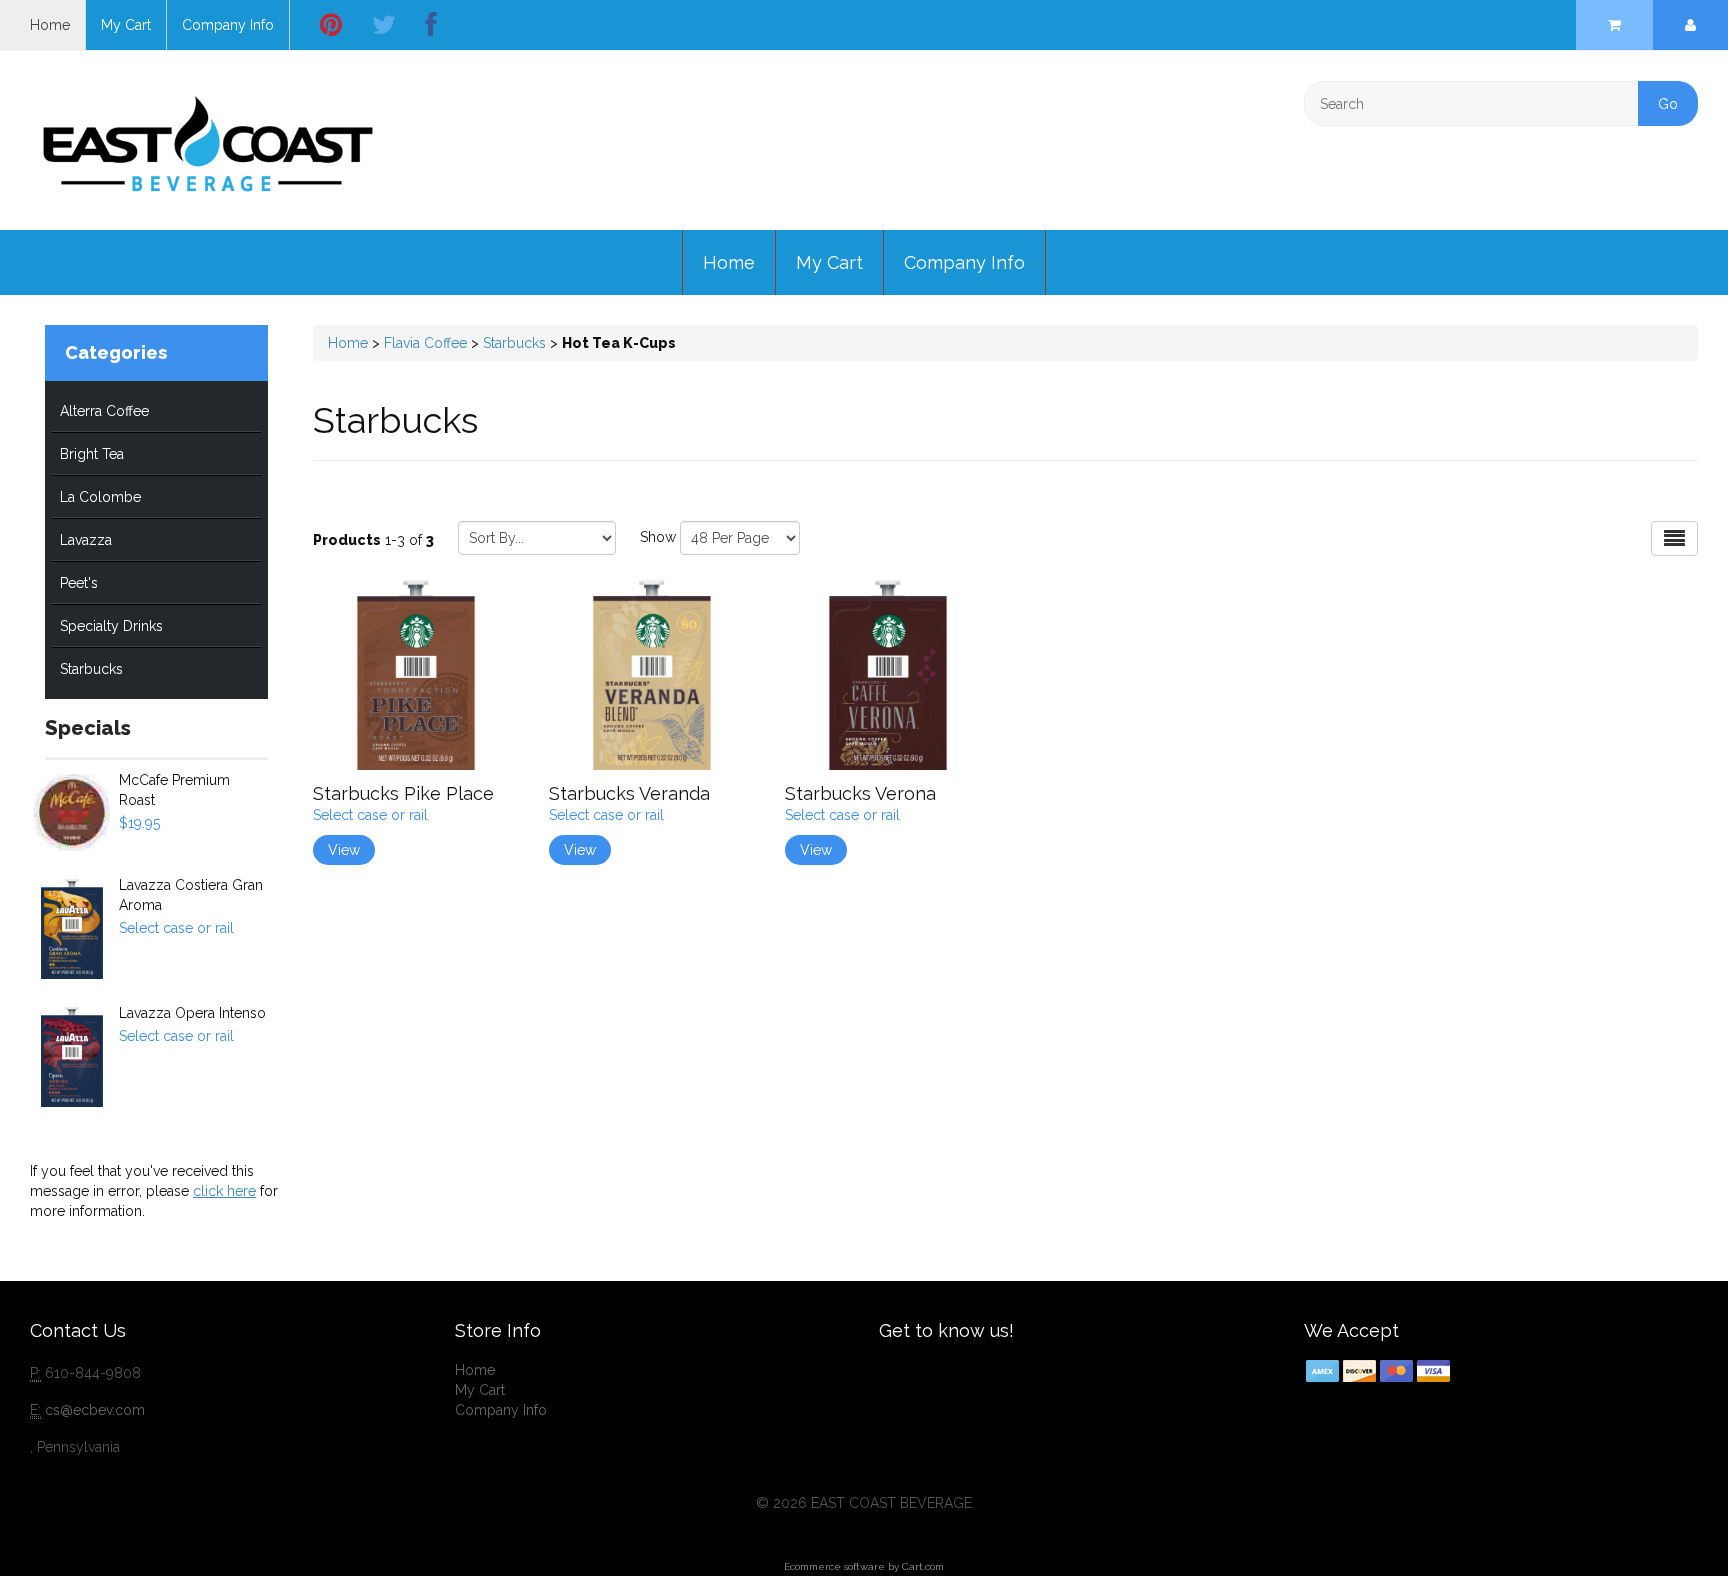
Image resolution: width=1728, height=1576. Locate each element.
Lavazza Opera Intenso (192, 1013)
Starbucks (91, 669)
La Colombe (100, 497)
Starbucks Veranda (629, 793)
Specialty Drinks (111, 626)
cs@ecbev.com (95, 1410)
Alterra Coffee (104, 411)
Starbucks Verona (860, 793)
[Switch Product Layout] (1674, 538)
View (344, 850)
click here (224, 1191)
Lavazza (86, 540)
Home (50, 25)
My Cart (126, 25)
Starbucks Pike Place (403, 793)
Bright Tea (92, 454)
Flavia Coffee (427, 343)
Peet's (79, 583)
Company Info (228, 25)
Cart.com (923, 1566)
